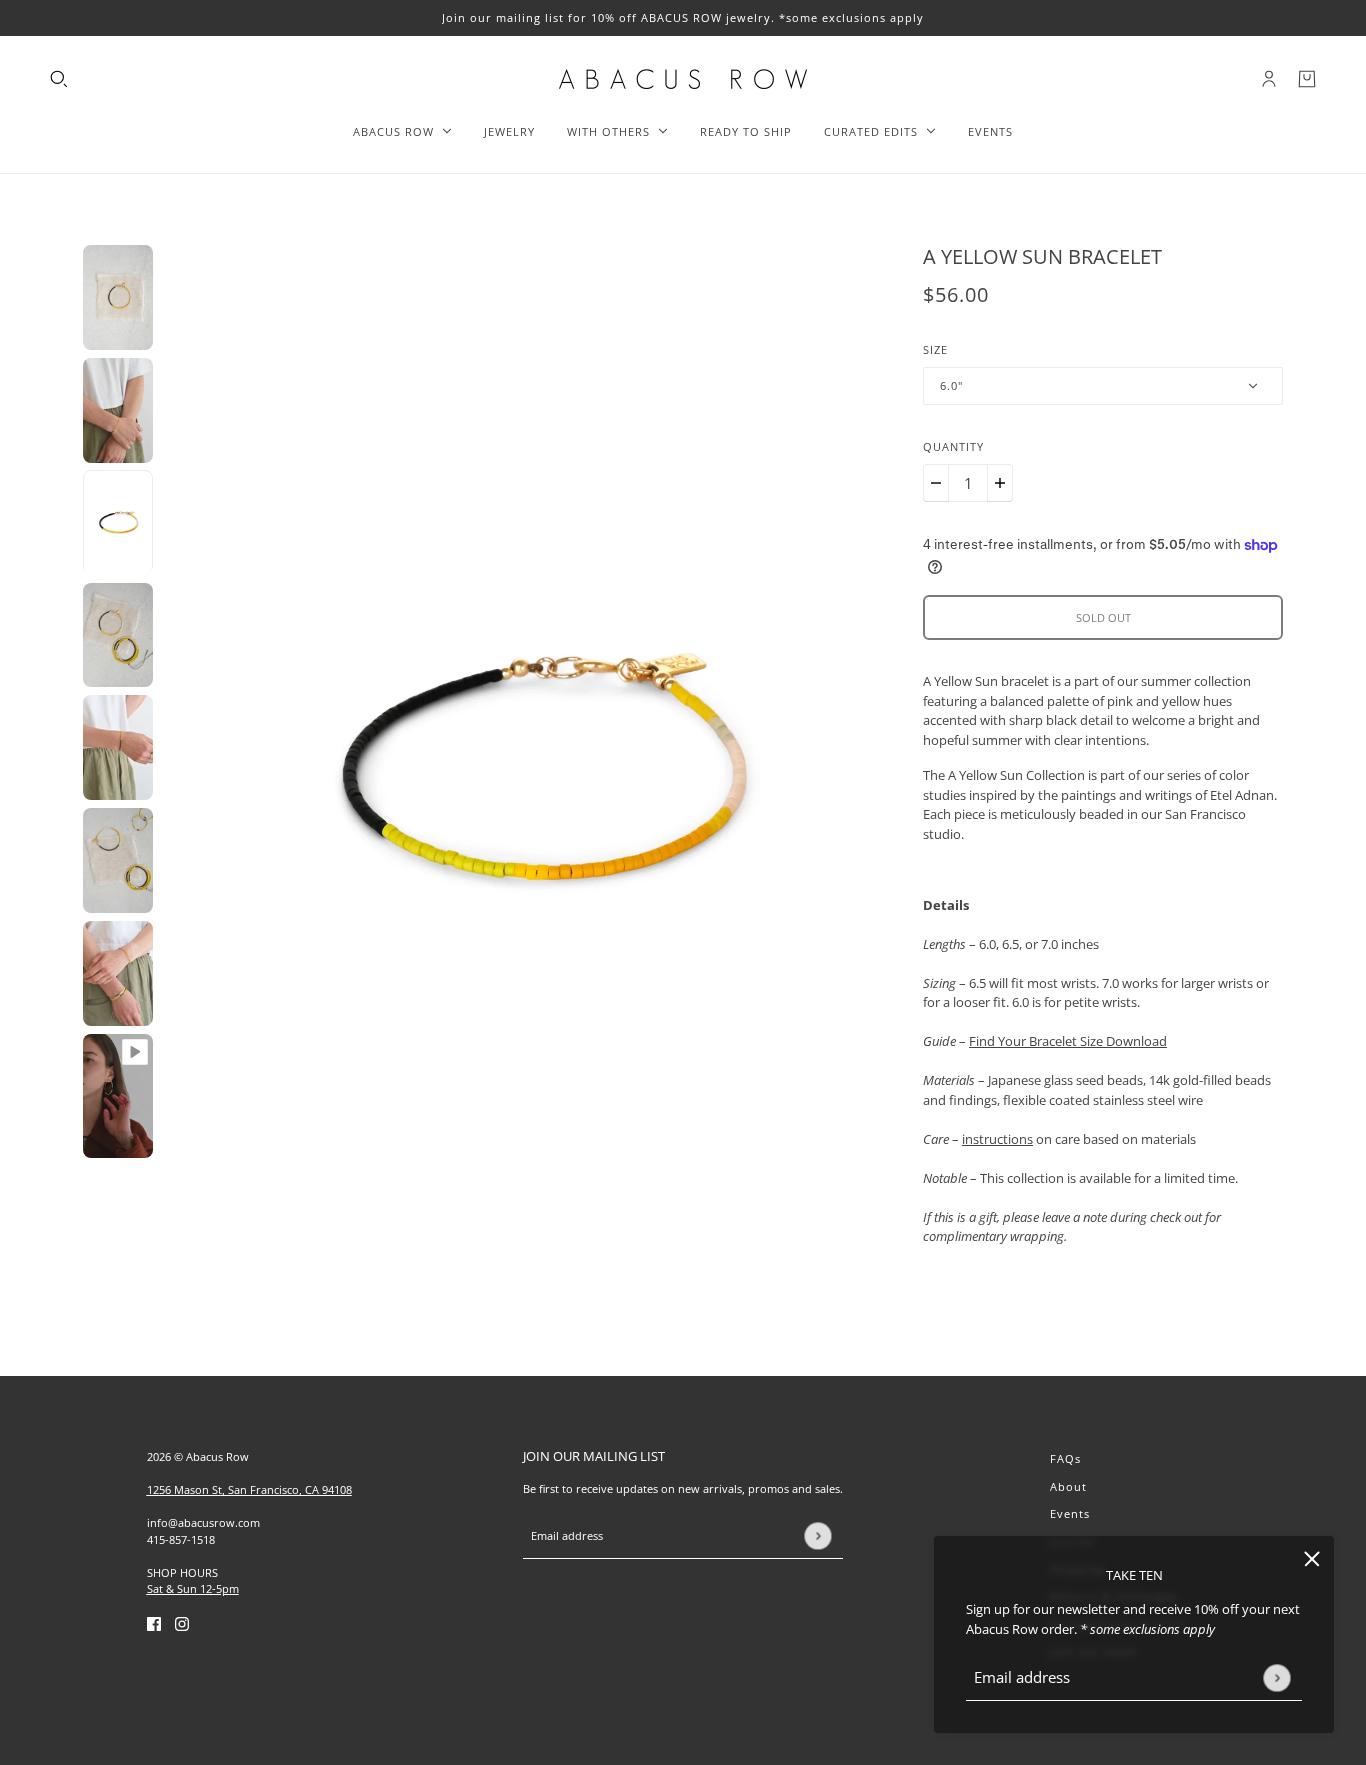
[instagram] (182, 1624)
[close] (1312, 1558)
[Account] (1269, 79)
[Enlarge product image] (538, 774)
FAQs (1065, 1458)
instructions (997, 1139)
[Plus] (1000, 483)
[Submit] (1276, 1677)
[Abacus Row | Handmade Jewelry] (683, 79)
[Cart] (1307, 79)
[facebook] (154, 1624)
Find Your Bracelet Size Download (1068, 1041)
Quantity (953, 446)
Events (1070, 1513)
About (1068, 1486)
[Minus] (936, 483)
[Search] (59, 79)
